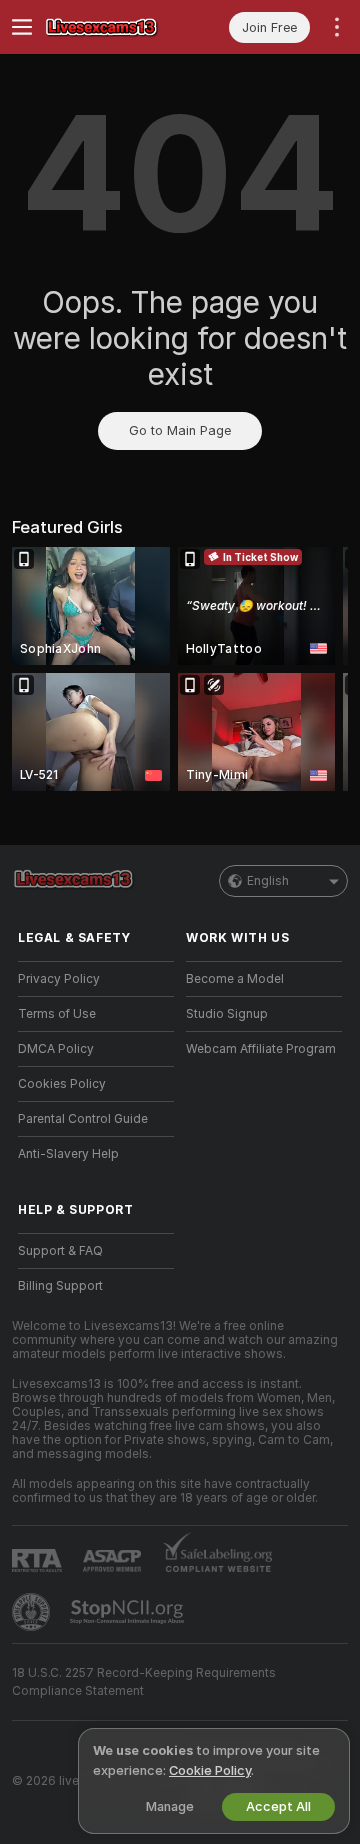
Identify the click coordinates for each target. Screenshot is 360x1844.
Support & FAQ (60, 1251)
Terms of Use (57, 1014)
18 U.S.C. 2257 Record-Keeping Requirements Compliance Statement (144, 1682)
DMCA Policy (56, 1049)
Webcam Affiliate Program (261, 1049)
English (268, 881)
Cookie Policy (210, 1770)
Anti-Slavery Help (68, 1154)
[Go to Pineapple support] (33, 1612)
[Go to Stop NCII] (129, 1612)
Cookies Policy (62, 1084)
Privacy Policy (59, 979)
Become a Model (235, 979)
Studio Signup (227, 1014)
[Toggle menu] (22, 27)
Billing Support (60, 1286)
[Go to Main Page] (112, 27)
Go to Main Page (180, 430)
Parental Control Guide (83, 1119)
